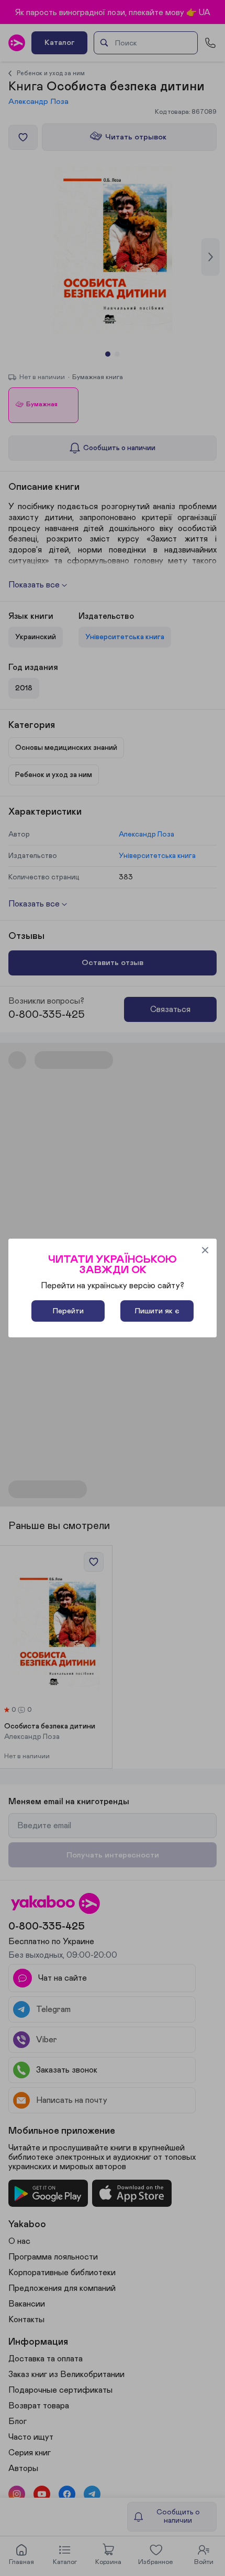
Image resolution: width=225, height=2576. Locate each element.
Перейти (68, 1311)
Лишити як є (157, 1311)
